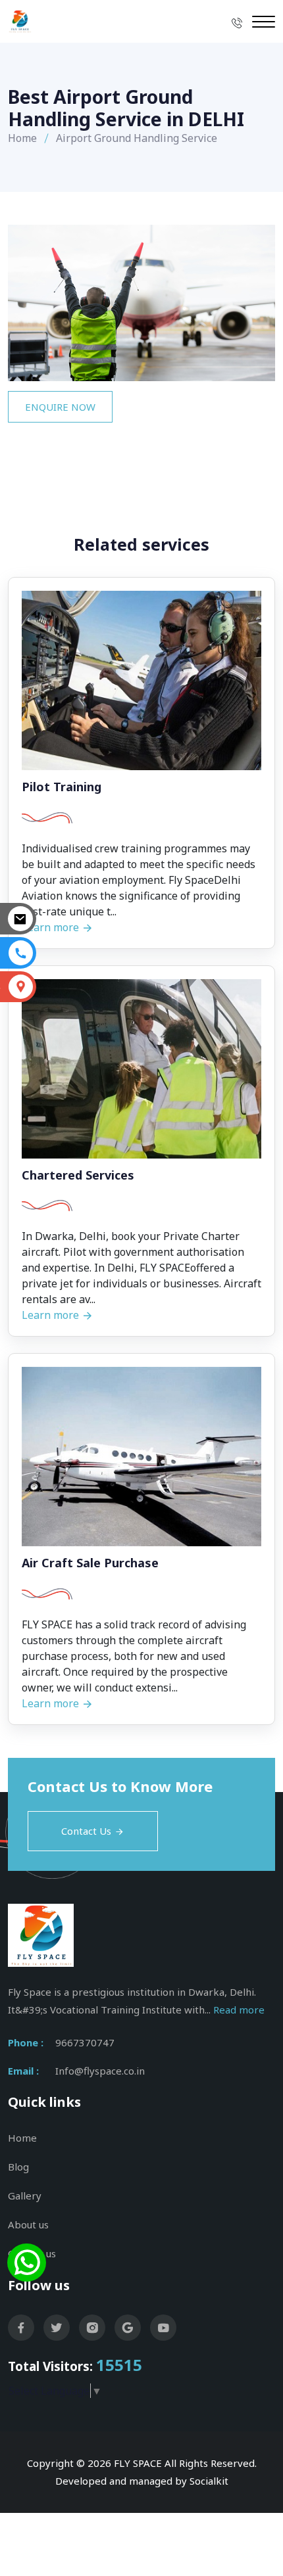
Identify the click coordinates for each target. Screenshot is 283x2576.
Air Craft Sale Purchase (90, 1563)
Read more (239, 2010)
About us (28, 2224)
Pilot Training (62, 787)
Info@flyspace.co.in (100, 2071)
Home (22, 138)
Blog (18, 2167)
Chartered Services (78, 1176)
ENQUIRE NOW (60, 407)
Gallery (25, 2196)
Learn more (52, 1315)
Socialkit (209, 2481)
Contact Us (86, 1831)
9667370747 (85, 2042)
